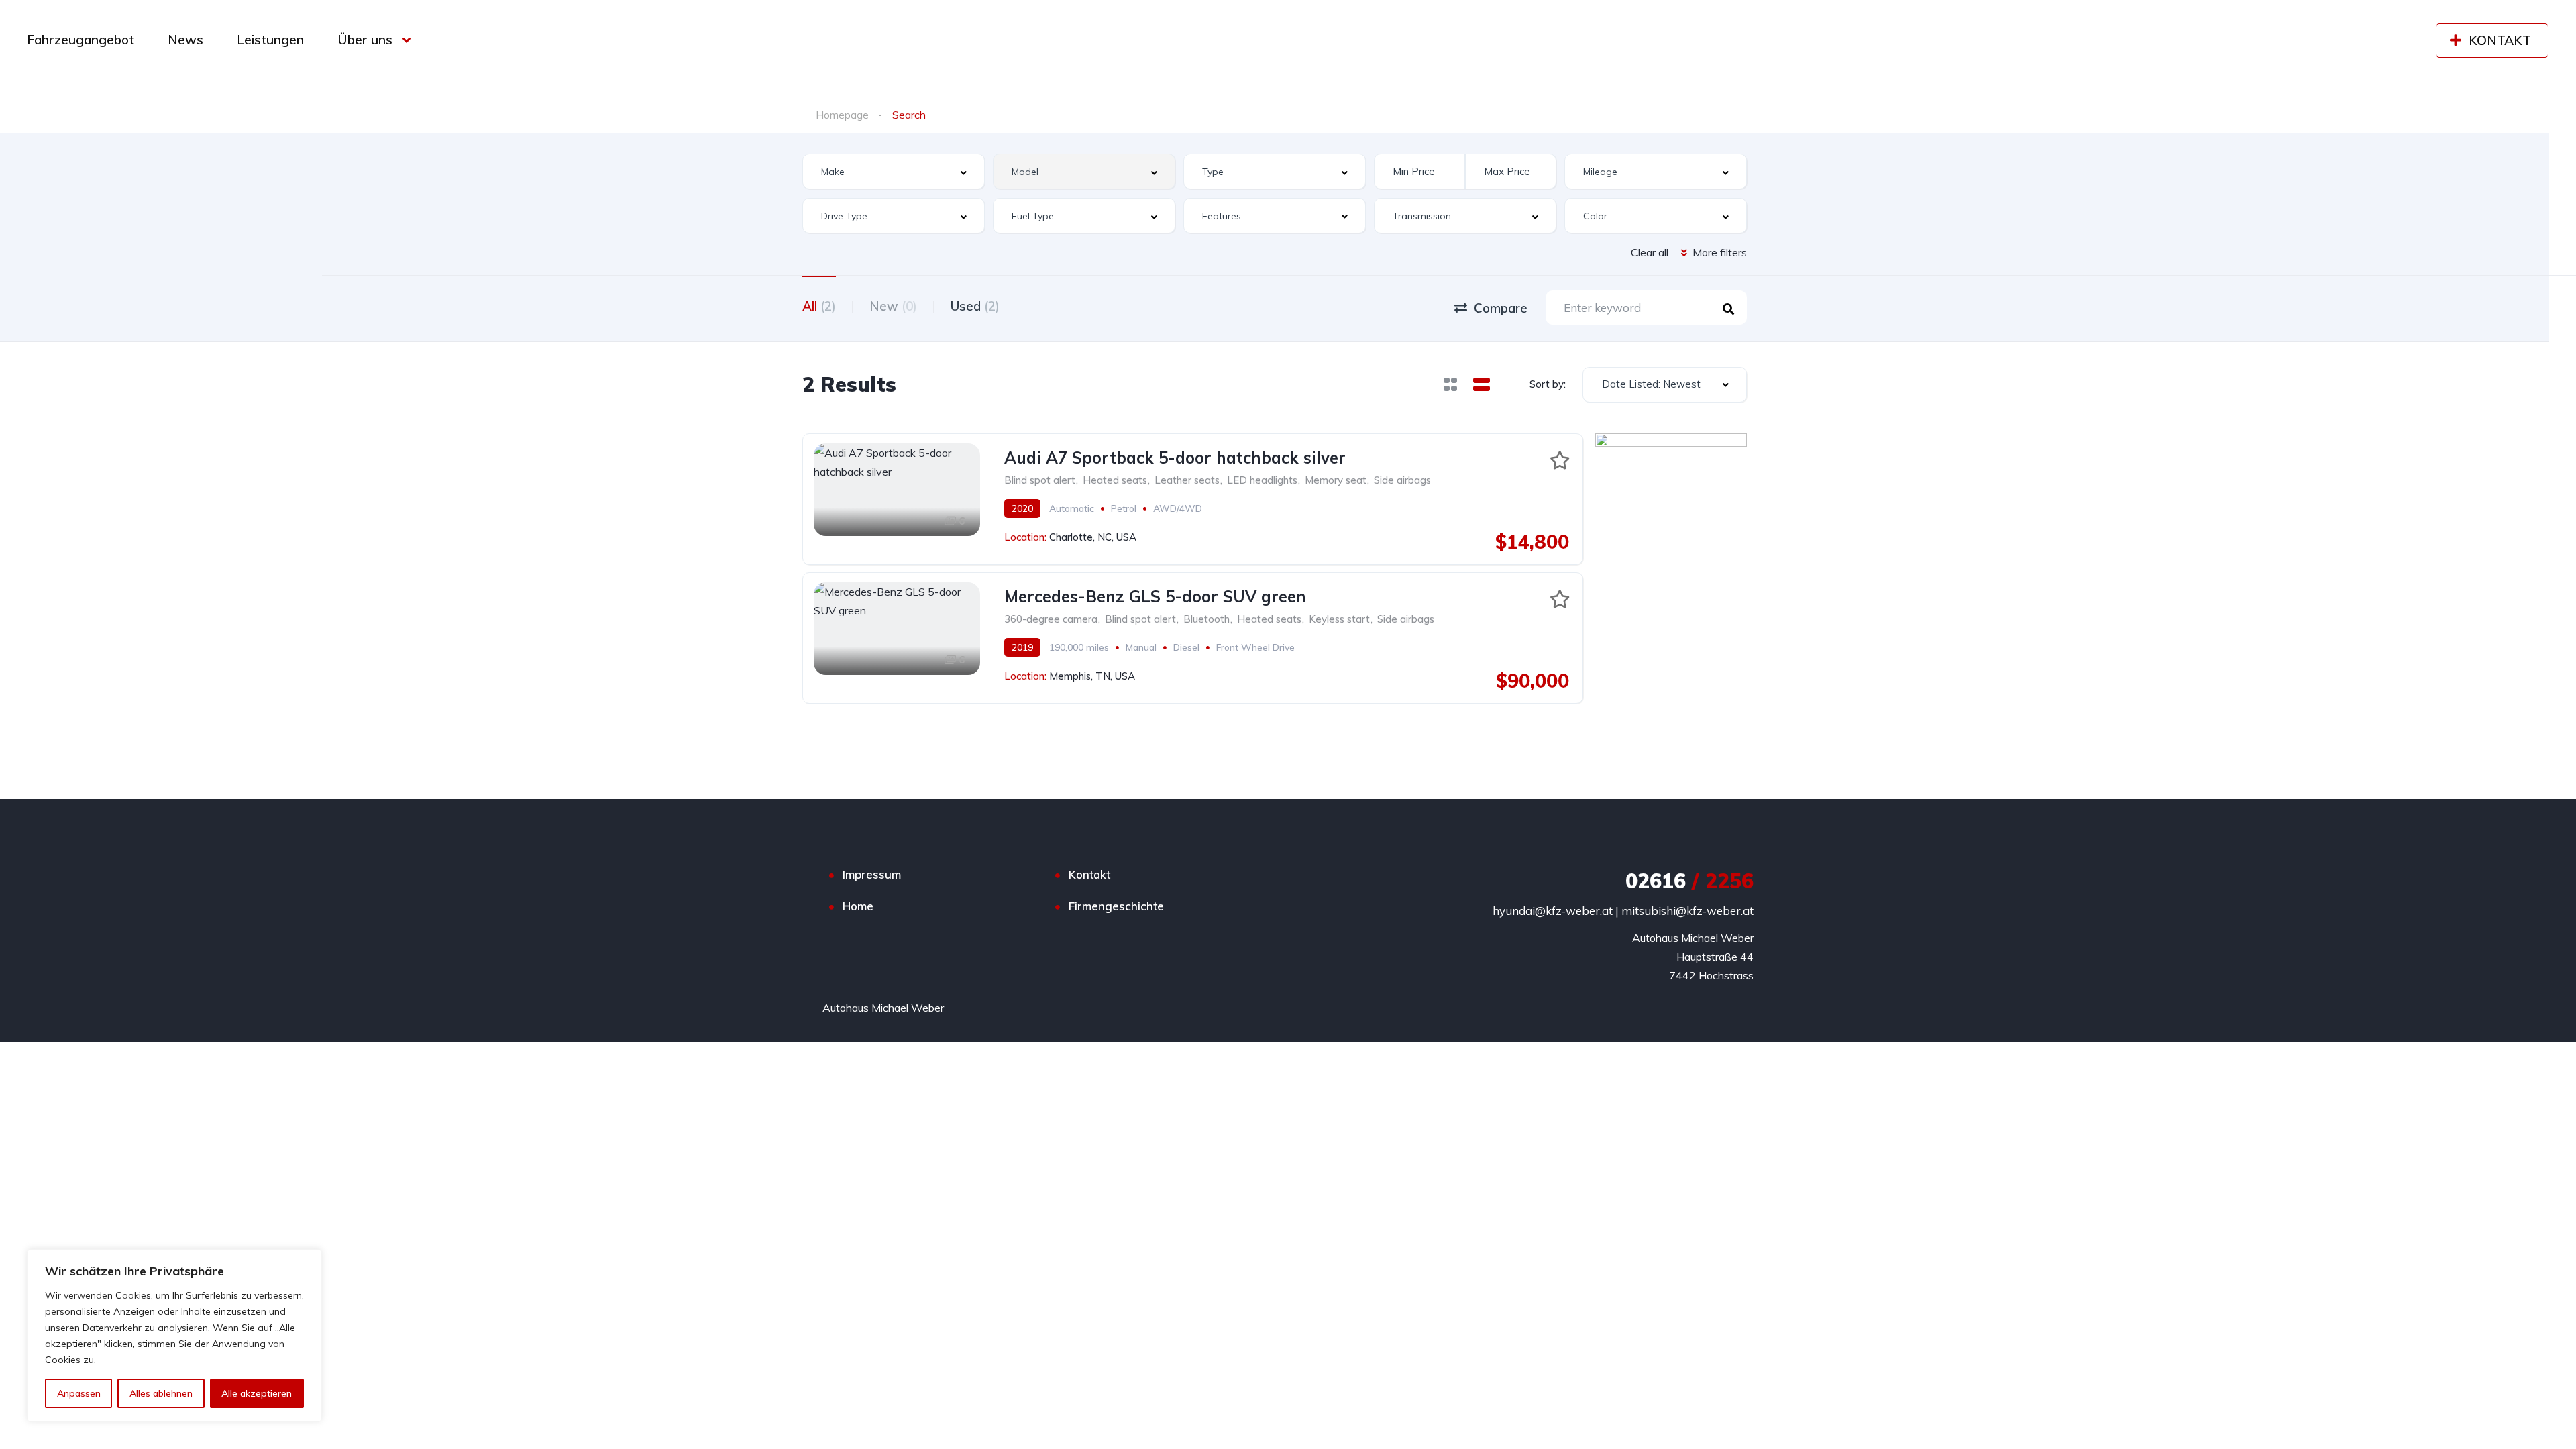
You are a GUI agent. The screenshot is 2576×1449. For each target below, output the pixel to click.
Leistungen (270, 40)
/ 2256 (1689, 881)
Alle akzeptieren (257, 1393)
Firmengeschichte (1116, 906)
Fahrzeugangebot (80, 40)
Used (975, 306)
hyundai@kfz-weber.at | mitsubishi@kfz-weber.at (1623, 911)
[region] (174, 1336)
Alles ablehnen (161, 1393)
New (893, 306)
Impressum (872, 874)
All (819, 306)
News (185, 40)
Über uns (365, 40)
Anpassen (79, 1393)
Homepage (842, 115)
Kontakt (1089, 874)
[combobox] (894, 171)
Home (858, 906)
